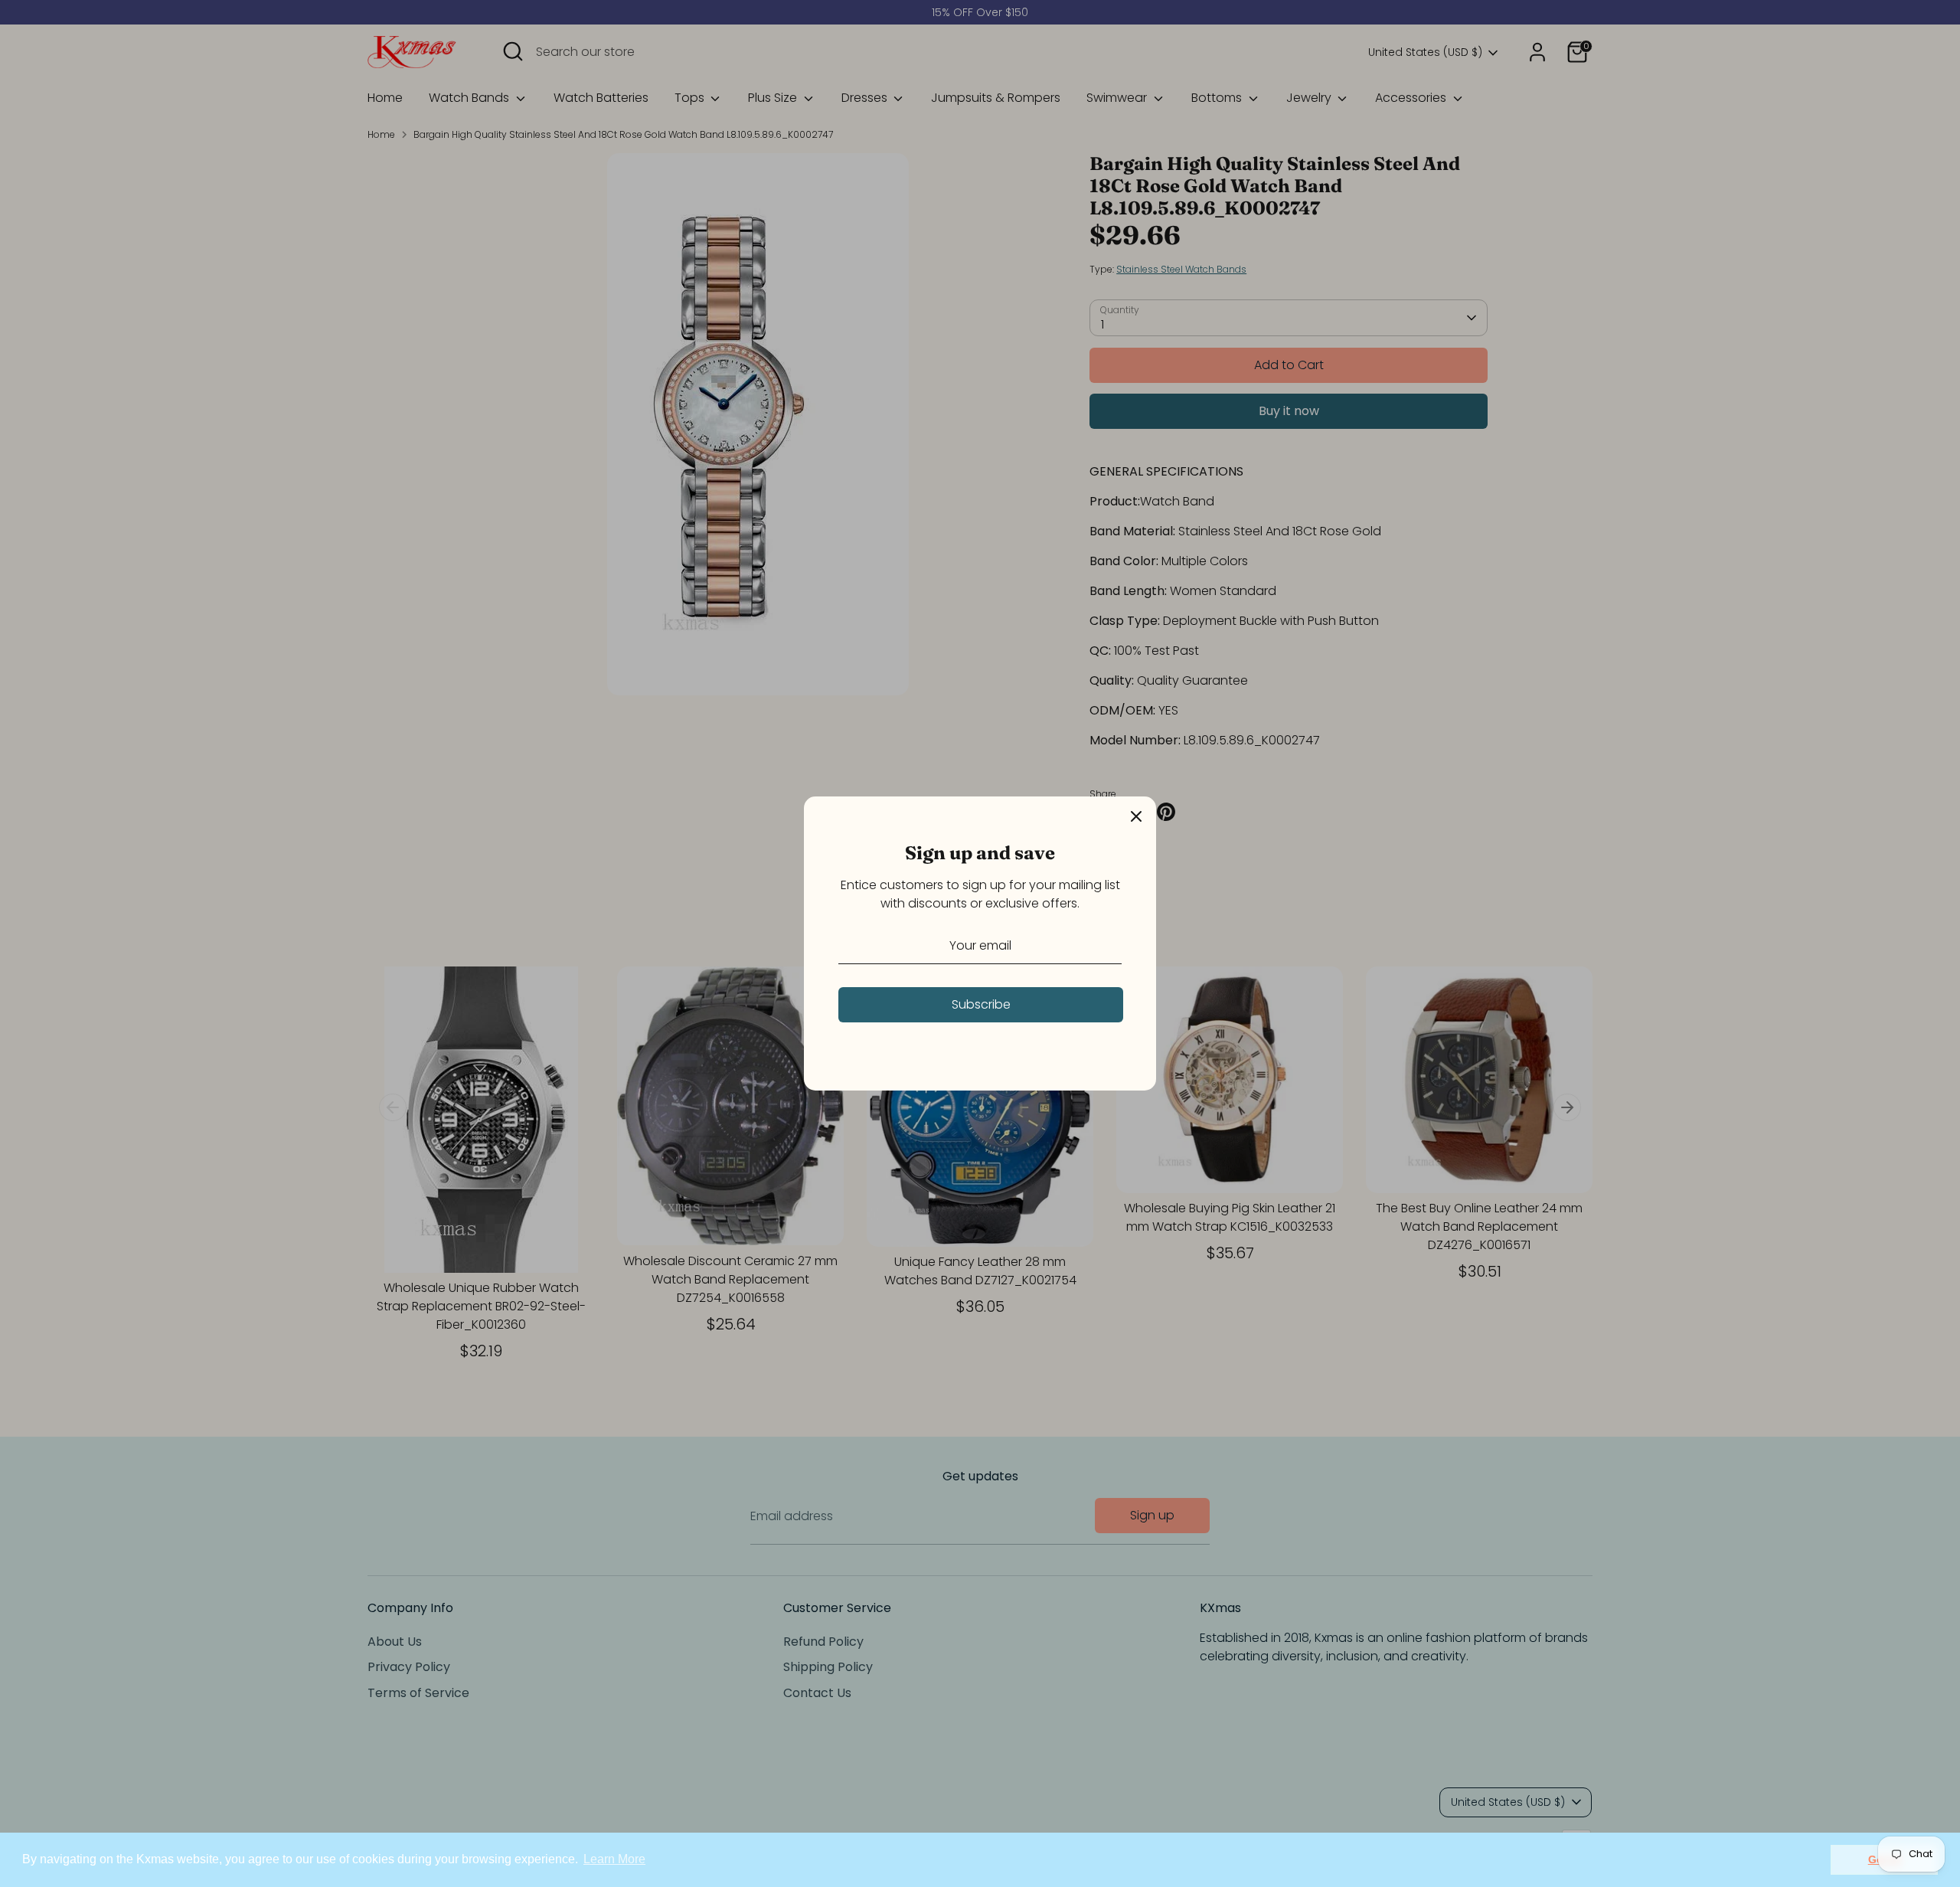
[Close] (1136, 816)
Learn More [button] (614, 1859)
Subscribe (981, 1004)
